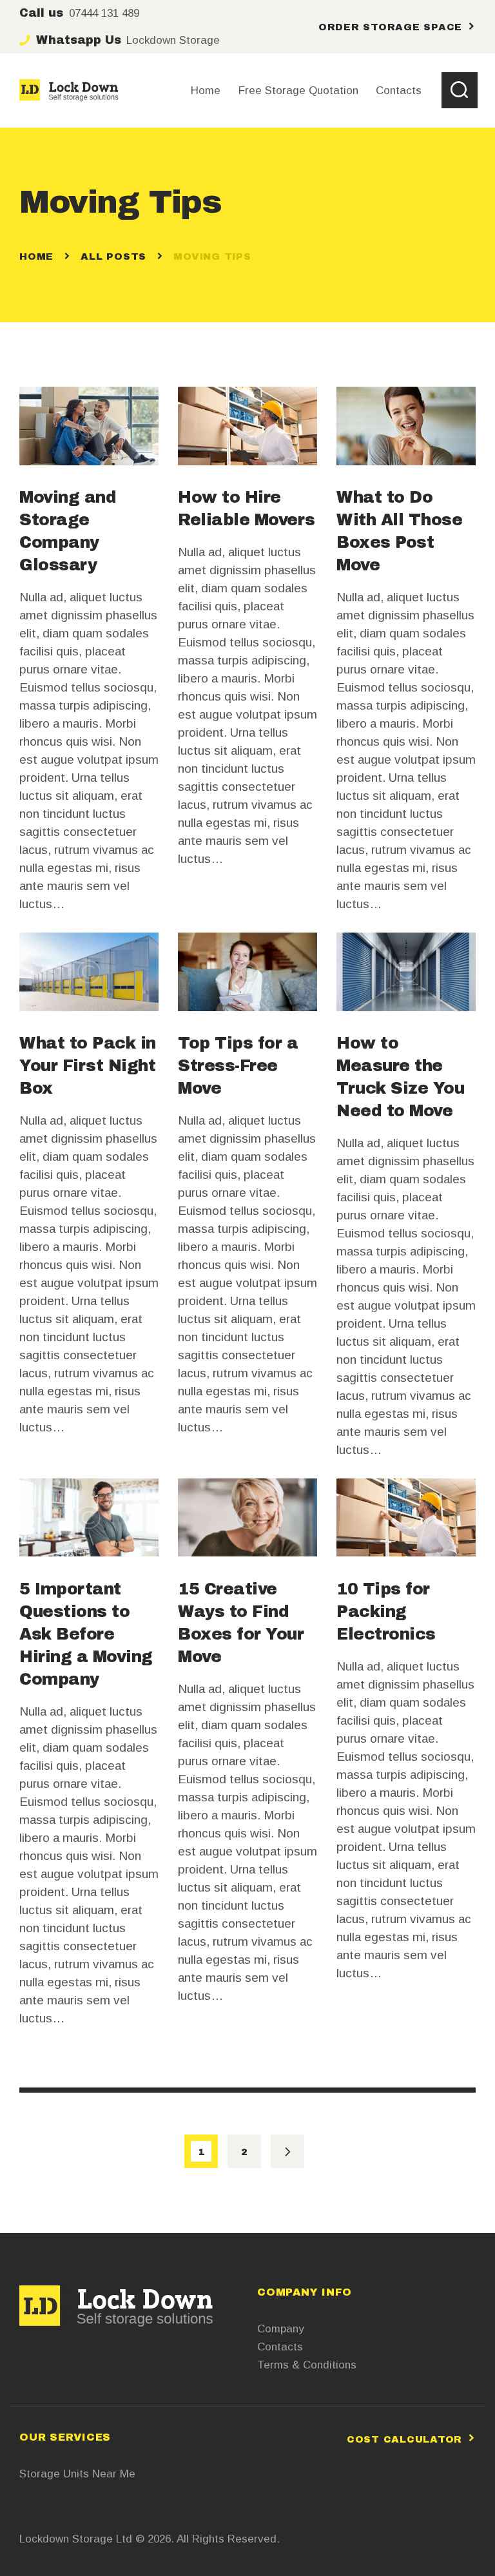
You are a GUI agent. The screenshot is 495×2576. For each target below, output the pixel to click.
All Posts (113, 257)
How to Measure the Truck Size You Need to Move (400, 1077)
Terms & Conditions (307, 2365)
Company (281, 2329)
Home (36, 257)
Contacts (280, 2347)
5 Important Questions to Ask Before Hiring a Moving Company (86, 1634)
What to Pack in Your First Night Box (88, 1066)
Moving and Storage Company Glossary (68, 531)
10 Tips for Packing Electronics (386, 1612)
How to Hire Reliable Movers (247, 508)
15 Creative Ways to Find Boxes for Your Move (241, 1623)
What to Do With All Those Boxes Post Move (399, 531)
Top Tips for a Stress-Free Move (238, 1066)
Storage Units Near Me (77, 2474)
